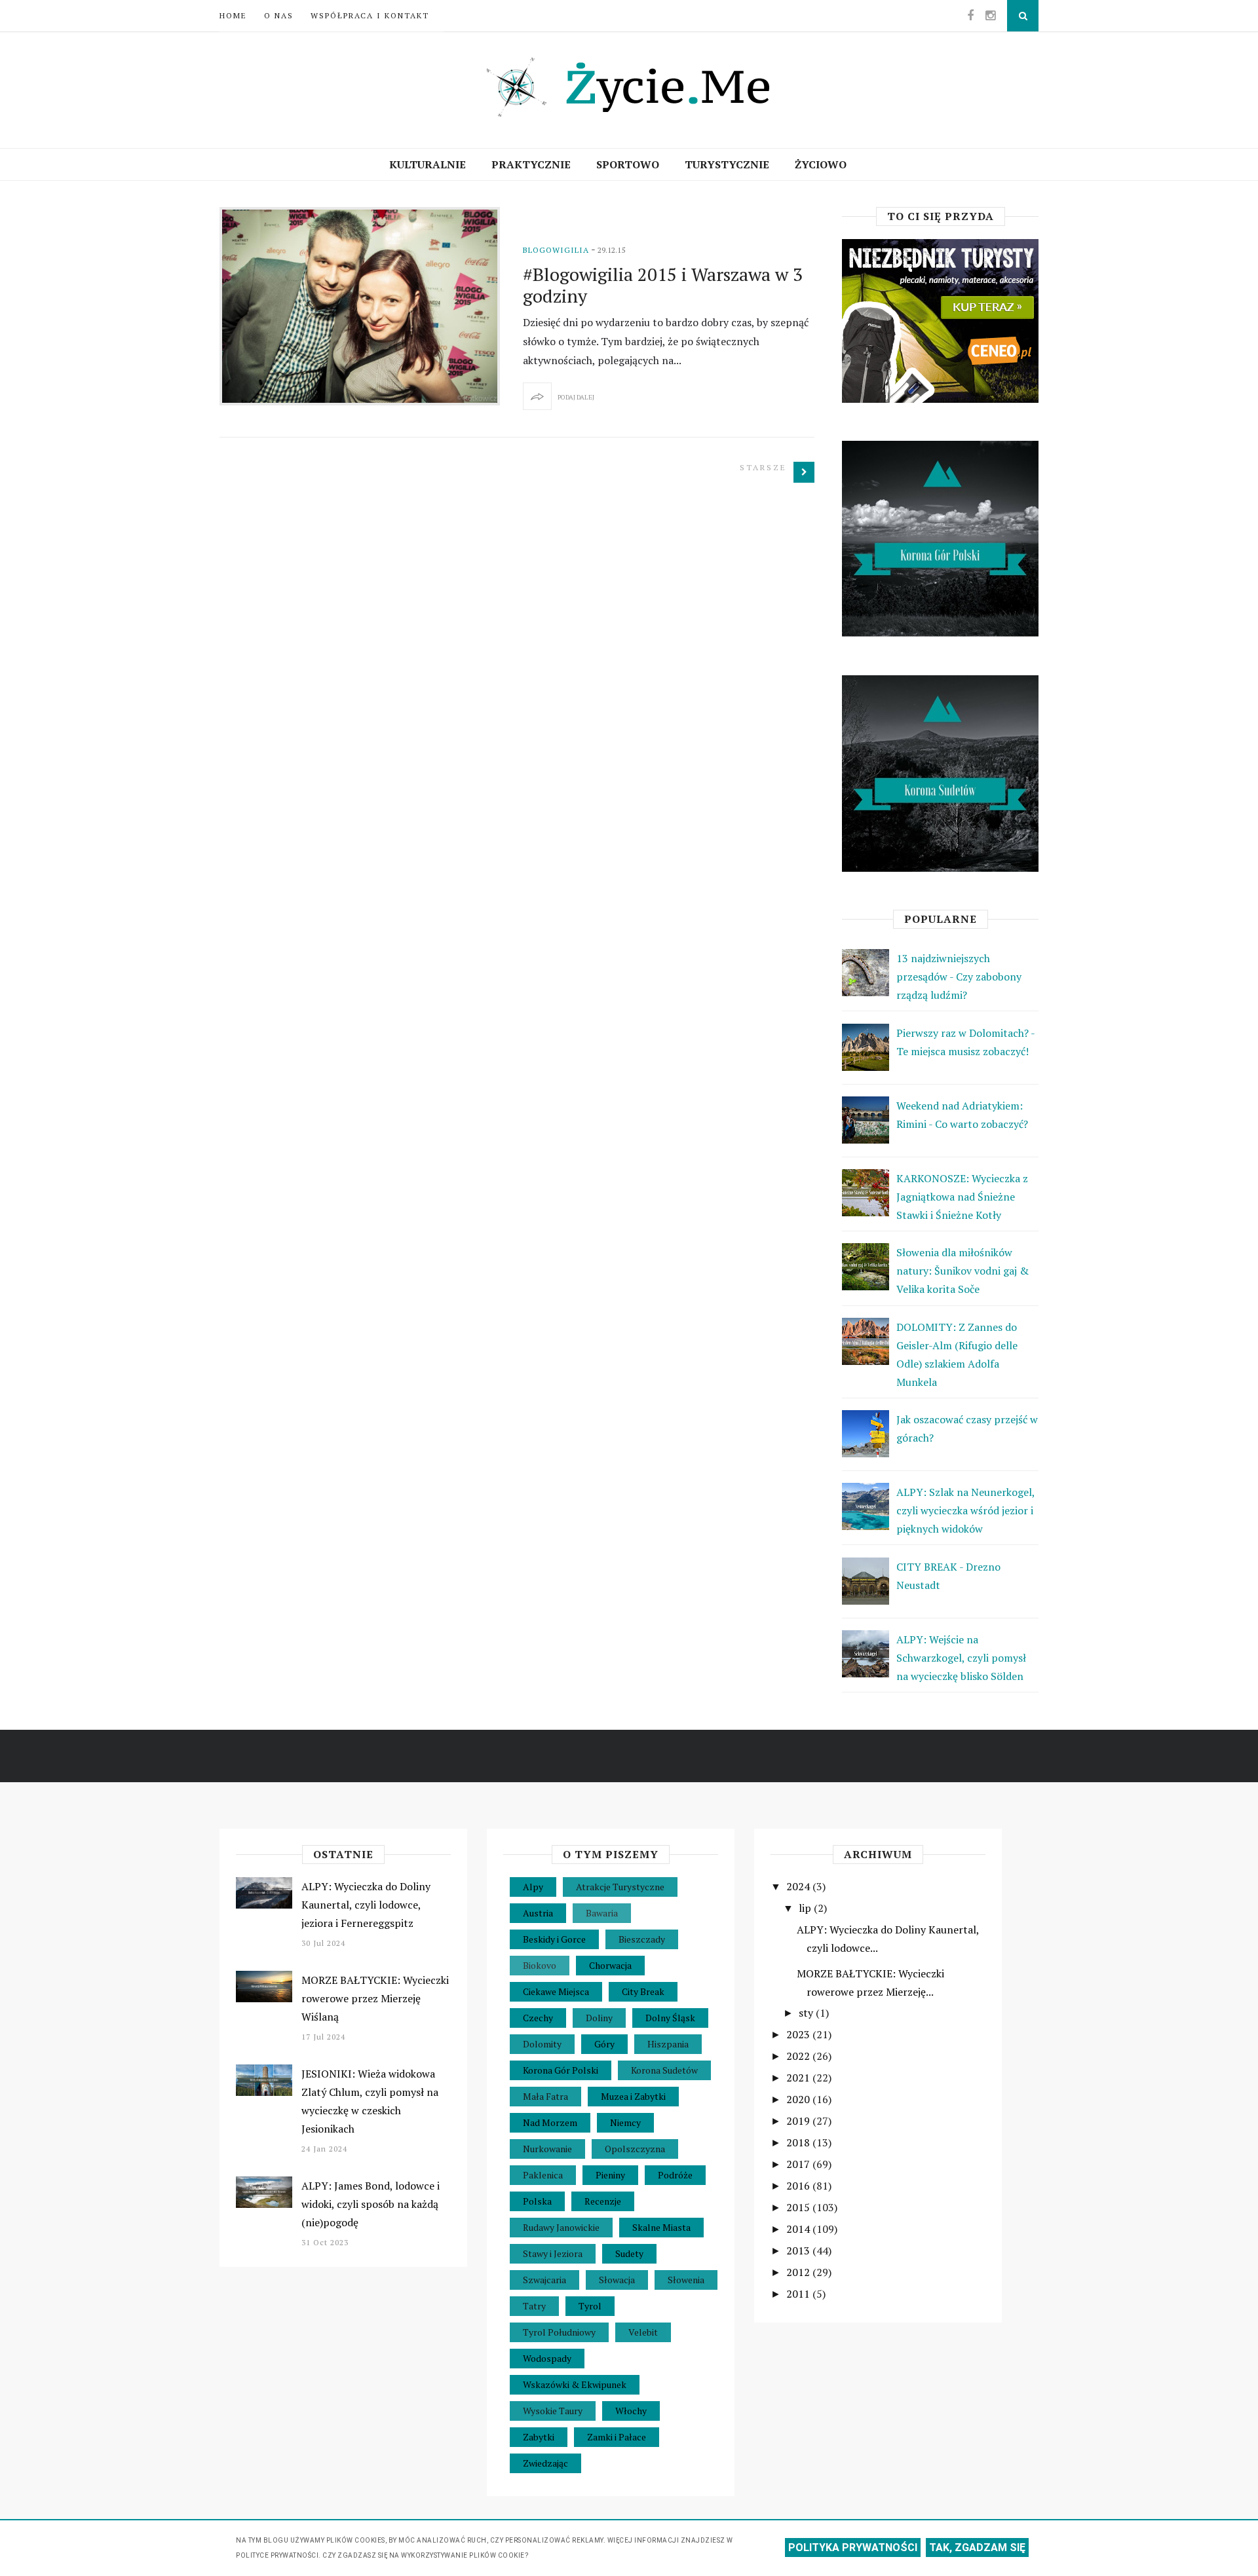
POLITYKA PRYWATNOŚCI (853, 2548)
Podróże (675, 2175)
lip (806, 1908)
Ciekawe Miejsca (556, 1991)
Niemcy (625, 2122)
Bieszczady (642, 1939)
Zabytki (539, 2437)
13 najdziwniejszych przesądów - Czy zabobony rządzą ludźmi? (959, 977)
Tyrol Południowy (559, 2332)
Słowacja (617, 2280)
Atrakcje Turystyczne (620, 1887)
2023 (799, 2034)
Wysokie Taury (553, 2411)
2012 (799, 2272)
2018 (799, 2142)
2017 (799, 2164)
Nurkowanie (547, 2149)
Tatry (534, 2306)
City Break (643, 1991)
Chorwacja (610, 1965)
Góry (604, 2044)
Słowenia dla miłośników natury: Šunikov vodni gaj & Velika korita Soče (963, 1271)
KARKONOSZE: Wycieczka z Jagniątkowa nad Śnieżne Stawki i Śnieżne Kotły (962, 1197)
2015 (799, 2207)
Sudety (629, 2253)
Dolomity (542, 2044)
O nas (279, 15)
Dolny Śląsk (670, 2018)
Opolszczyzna (635, 2149)
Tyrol (590, 2306)
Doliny (599, 2018)
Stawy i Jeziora (553, 2253)
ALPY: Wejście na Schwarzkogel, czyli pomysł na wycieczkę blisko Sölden (961, 1658)
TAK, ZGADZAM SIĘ (977, 2548)
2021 (799, 2078)
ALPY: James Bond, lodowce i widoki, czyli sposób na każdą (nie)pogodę (371, 2204)
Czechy (538, 2018)
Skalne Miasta (661, 2227)
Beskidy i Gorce (554, 1939)
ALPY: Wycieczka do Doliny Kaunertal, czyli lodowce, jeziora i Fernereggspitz (366, 1905)
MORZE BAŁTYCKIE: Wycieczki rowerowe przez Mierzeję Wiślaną (375, 1998)
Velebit (643, 2332)
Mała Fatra (545, 2096)
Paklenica (543, 2175)
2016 (799, 2186)
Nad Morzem (550, 2122)
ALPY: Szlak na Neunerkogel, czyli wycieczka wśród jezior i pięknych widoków (965, 1510)
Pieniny (610, 2175)
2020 (799, 2099)
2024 (799, 1886)
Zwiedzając (545, 2463)
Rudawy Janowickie (561, 2227)
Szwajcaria (544, 2280)
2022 (799, 2056)
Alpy (533, 1887)
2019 (799, 2121)
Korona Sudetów (664, 2070)
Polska (537, 2201)
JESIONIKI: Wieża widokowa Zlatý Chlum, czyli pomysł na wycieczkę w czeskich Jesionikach (370, 2101)
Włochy (631, 2411)
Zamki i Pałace (617, 2437)
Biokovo (540, 1965)
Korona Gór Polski (561, 2070)
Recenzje (603, 2201)
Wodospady (547, 2358)
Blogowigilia (556, 250)
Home (233, 15)
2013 (799, 2250)
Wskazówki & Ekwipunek (575, 2384)
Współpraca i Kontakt (370, 15)
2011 (799, 2294)
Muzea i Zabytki (633, 2096)
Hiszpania (668, 2044)
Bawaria (602, 1913)
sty (807, 2013)
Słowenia (686, 2280)
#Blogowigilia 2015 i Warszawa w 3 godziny (663, 285)
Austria (538, 1913)
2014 (799, 2229)
